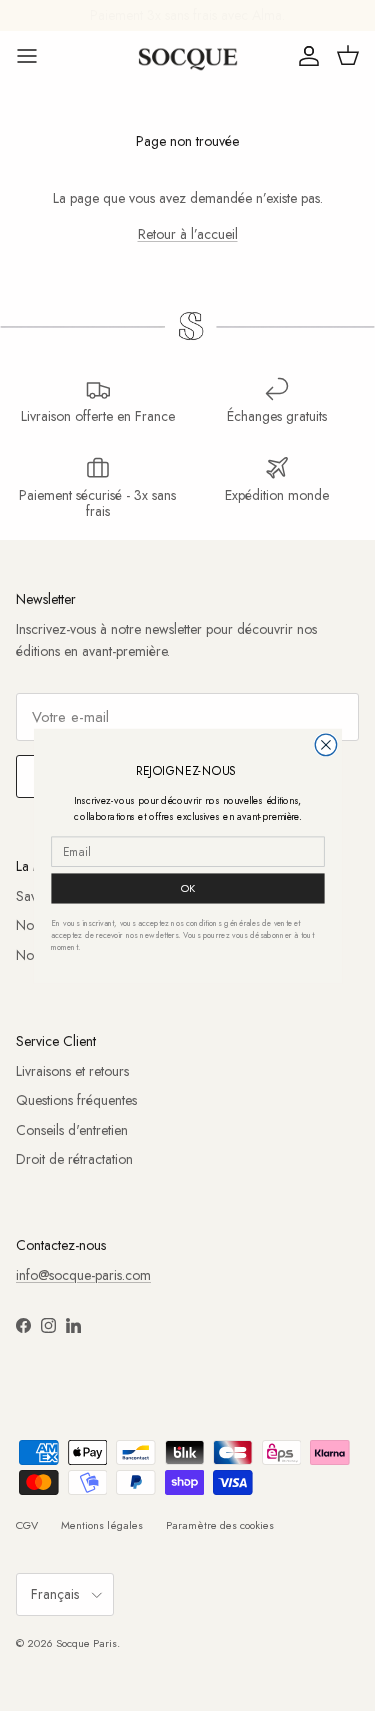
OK (187, 887)
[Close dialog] (325, 744)
